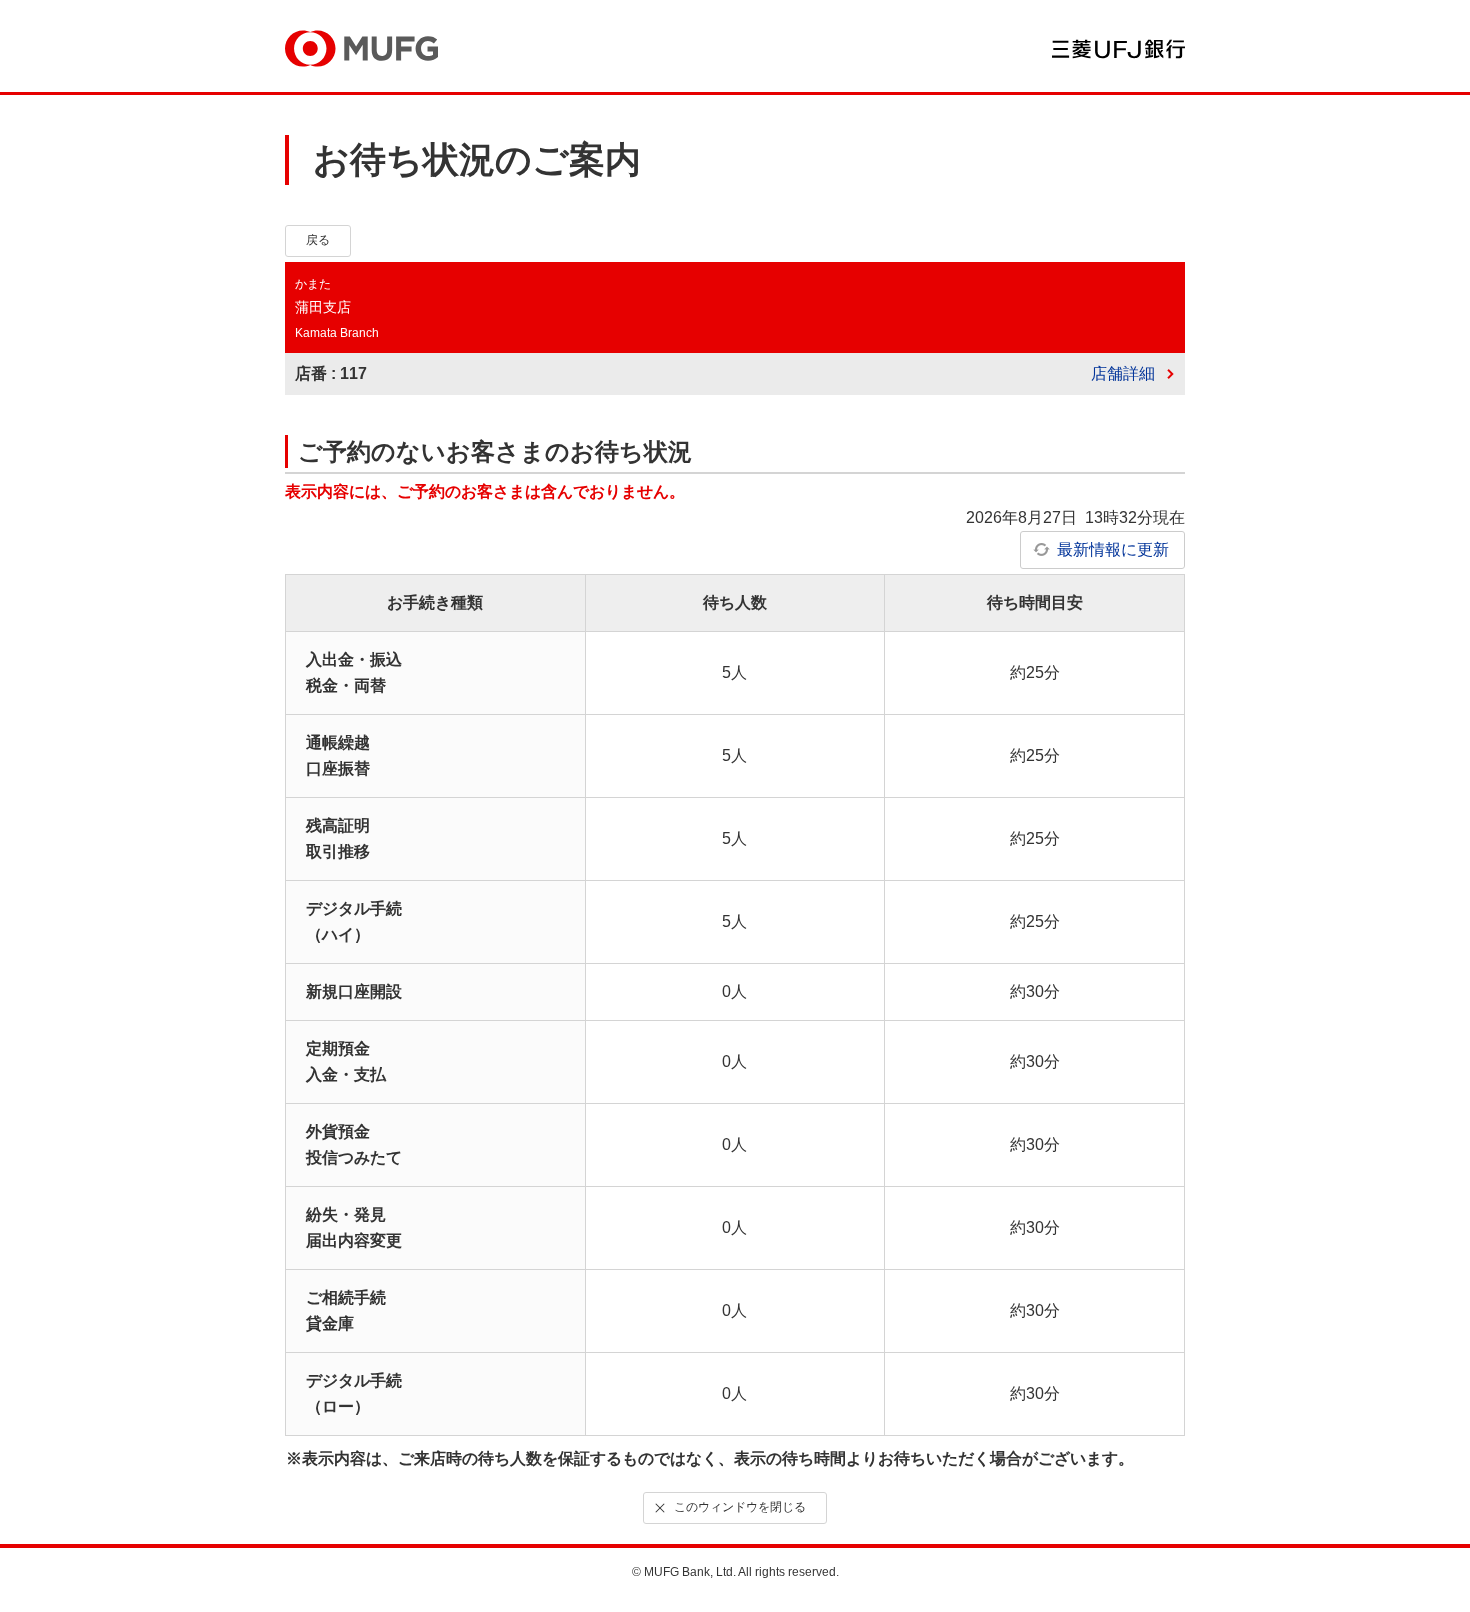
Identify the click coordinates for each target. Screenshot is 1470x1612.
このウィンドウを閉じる (740, 1507)
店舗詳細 (1123, 373)
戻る (318, 240)
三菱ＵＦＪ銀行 (1118, 49)
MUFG (361, 48)
